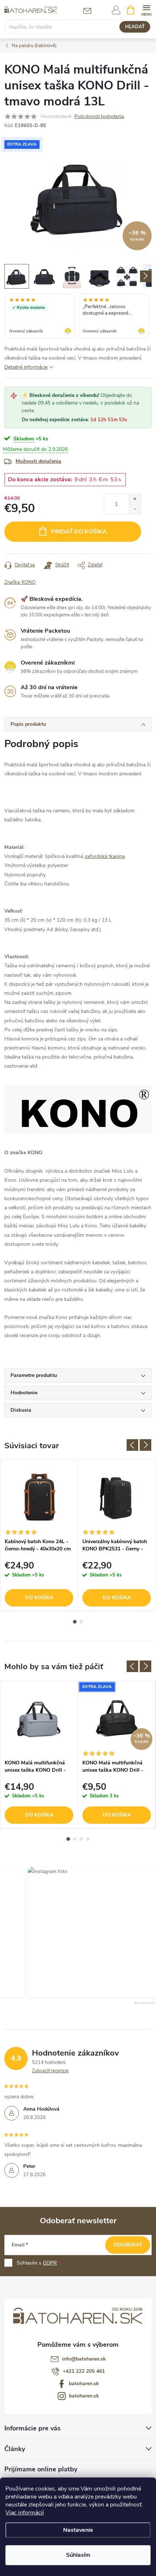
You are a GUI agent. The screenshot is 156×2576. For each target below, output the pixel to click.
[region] (78, 317)
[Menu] (146, 10)
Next (145, 1445)
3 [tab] (81, 1839)
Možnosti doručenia (38, 461)
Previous (132, 1445)
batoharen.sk (84, 2384)
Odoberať (128, 2245)
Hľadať (135, 27)
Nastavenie (78, 2530)
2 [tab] (81, 1622)
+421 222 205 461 (84, 2371)
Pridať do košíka (79, 532)
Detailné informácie (26, 367)
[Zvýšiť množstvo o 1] (135, 499)
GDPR (50, 2263)
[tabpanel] (39, 1535)
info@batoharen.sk (84, 2359)
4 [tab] (88, 1839)
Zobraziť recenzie (50, 2071)
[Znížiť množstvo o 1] (135, 509)
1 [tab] (75, 1622)
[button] (88, 1932)
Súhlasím (78, 2555)
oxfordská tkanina (105, 856)
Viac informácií (25, 2513)
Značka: (20, 582)
